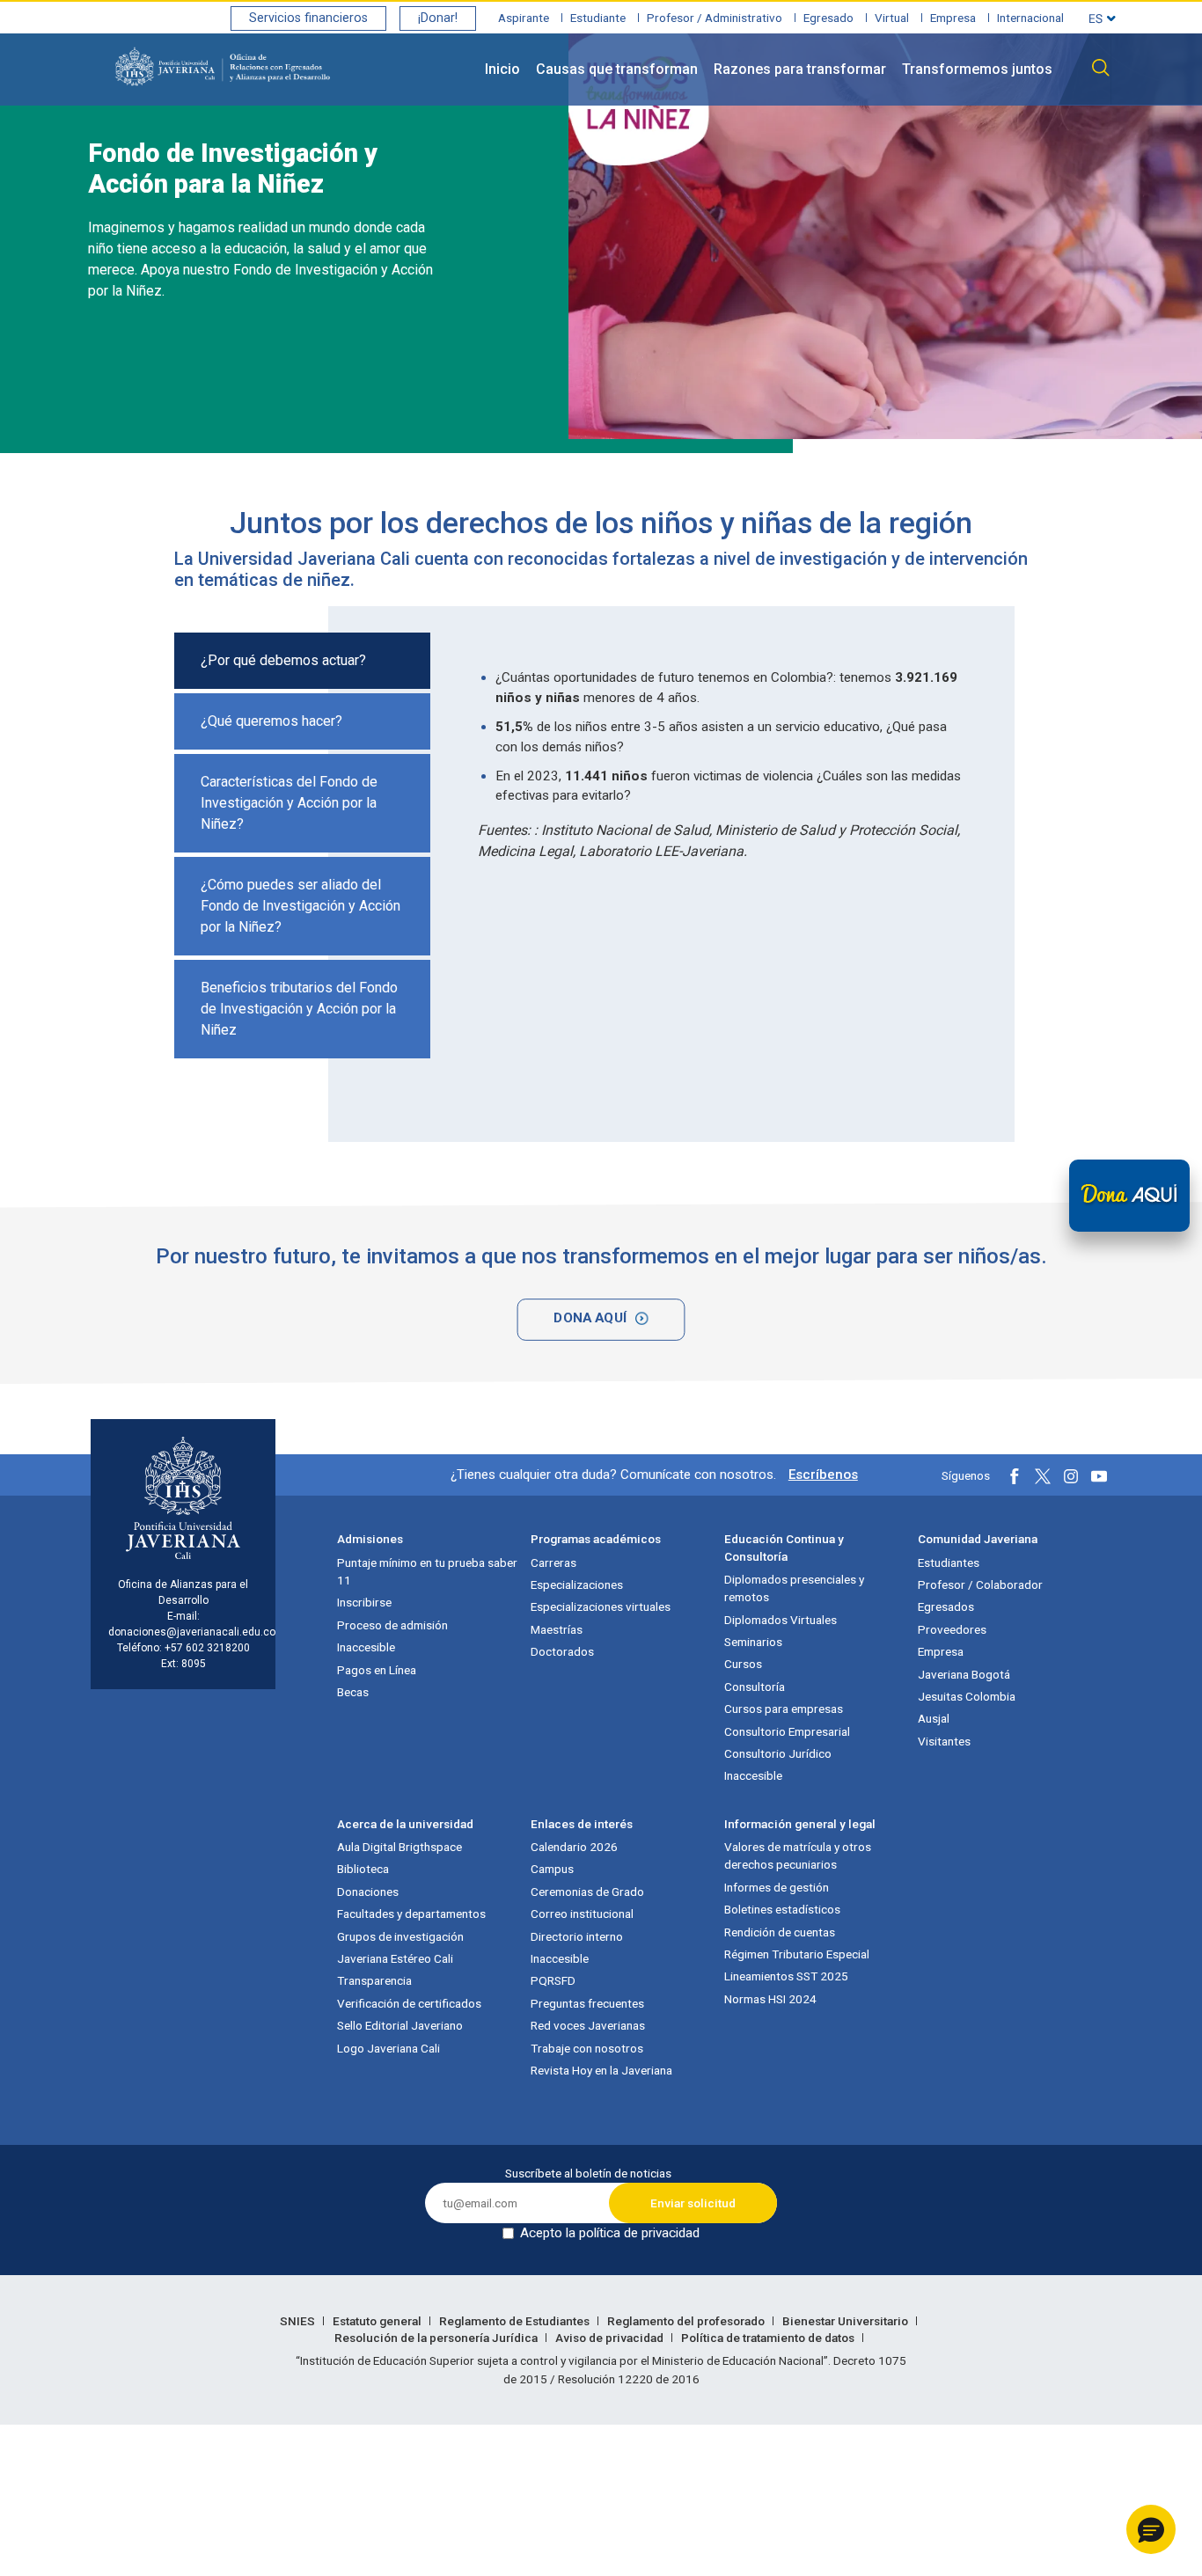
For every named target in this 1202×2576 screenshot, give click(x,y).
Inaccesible (366, 1647)
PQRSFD (553, 1980)
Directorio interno (577, 1936)
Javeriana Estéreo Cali (395, 1958)
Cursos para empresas (784, 1709)
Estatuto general (378, 2321)
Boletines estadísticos (782, 1909)
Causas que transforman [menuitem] (617, 69)
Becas (353, 1692)
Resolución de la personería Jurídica (437, 2338)
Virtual (892, 18)
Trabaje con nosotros (587, 2048)
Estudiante (598, 18)
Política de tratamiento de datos (769, 2338)
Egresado (828, 18)
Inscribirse (364, 1602)
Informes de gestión (777, 1887)
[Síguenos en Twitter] (1043, 1476)
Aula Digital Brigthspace (399, 1847)
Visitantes (944, 1741)
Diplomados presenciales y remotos (794, 1588)
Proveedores (952, 1629)
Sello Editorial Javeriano (400, 2025)
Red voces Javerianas (588, 2025)
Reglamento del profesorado (687, 2321)
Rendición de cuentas (780, 1932)
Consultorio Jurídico (778, 1753)
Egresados (946, 1606)
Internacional (1030, 18)
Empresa (953, 18)
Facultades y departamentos (411, 1914)
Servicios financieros (308, 18)
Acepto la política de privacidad (610, 2233)
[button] (1151, 2529)
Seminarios (753, 1642)
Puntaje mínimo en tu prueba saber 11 (427, 1571)
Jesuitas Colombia (967, 1696)
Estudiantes (949, 1562)
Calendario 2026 (574, 1847)
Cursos (743, 1664)
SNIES (299, 2321)
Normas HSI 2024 (770, 1999)
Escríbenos (823, 1475)
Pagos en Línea (377, 1670)
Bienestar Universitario (847, 2321)
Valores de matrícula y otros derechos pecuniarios (798, 1855)
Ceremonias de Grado (587, 1892)
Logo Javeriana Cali (388, 2048)
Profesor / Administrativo (715, 18)
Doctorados (562, 1651)
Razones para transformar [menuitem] (800, 69)
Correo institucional (582, 1914)
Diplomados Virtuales (781, 1620)
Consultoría (755, 1687)
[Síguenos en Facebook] (1015, 1476)
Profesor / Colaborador (980, 1584)
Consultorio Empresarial (787, 1731)
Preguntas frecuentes (587, 2003)
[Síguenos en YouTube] (1099, 1476)
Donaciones (368, 1892)
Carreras (553, 1562)
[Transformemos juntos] (1129, 1196)
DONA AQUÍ (590, 1317)
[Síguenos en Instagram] (1071, 1476)
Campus (552, 1869)
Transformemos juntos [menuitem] (977, 69)
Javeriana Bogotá (964, 1674)
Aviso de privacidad (611, 2338)
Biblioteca (363, 1869)
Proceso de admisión (392, 1625)
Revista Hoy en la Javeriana (601, 2070)
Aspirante (524, 18)
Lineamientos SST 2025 (786, 1976)
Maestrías (557, 1629)
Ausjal (934, 1718)
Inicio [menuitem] (502, 69)
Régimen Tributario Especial (797, 1954)
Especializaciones (577, 1584)
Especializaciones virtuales (601, 1606)
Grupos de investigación (400, 1936)
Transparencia (374, 1980)
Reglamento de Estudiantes (516, 2321)
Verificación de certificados (409, 2003)
